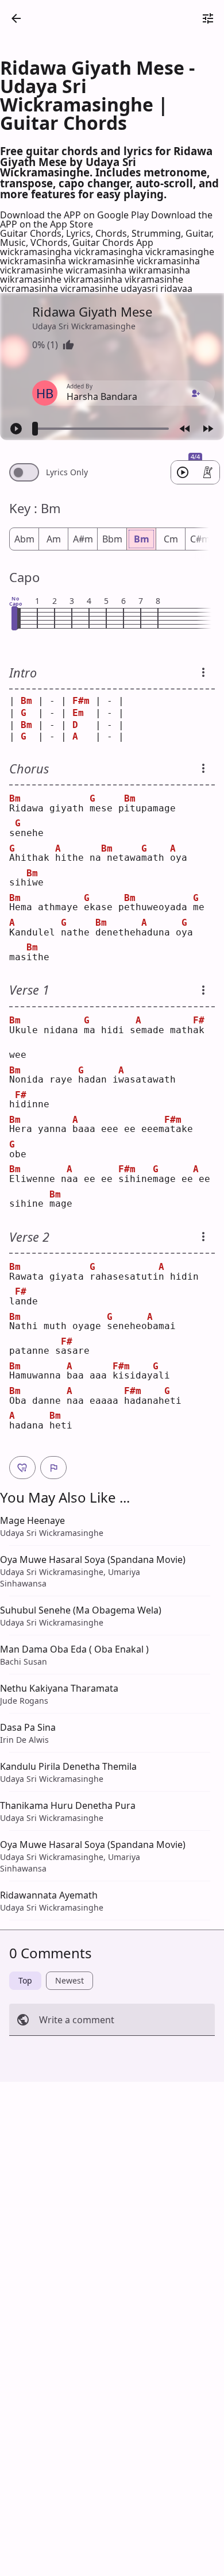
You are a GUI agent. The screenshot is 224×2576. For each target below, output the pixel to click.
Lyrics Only (67, 472)
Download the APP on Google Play (76, 215)
